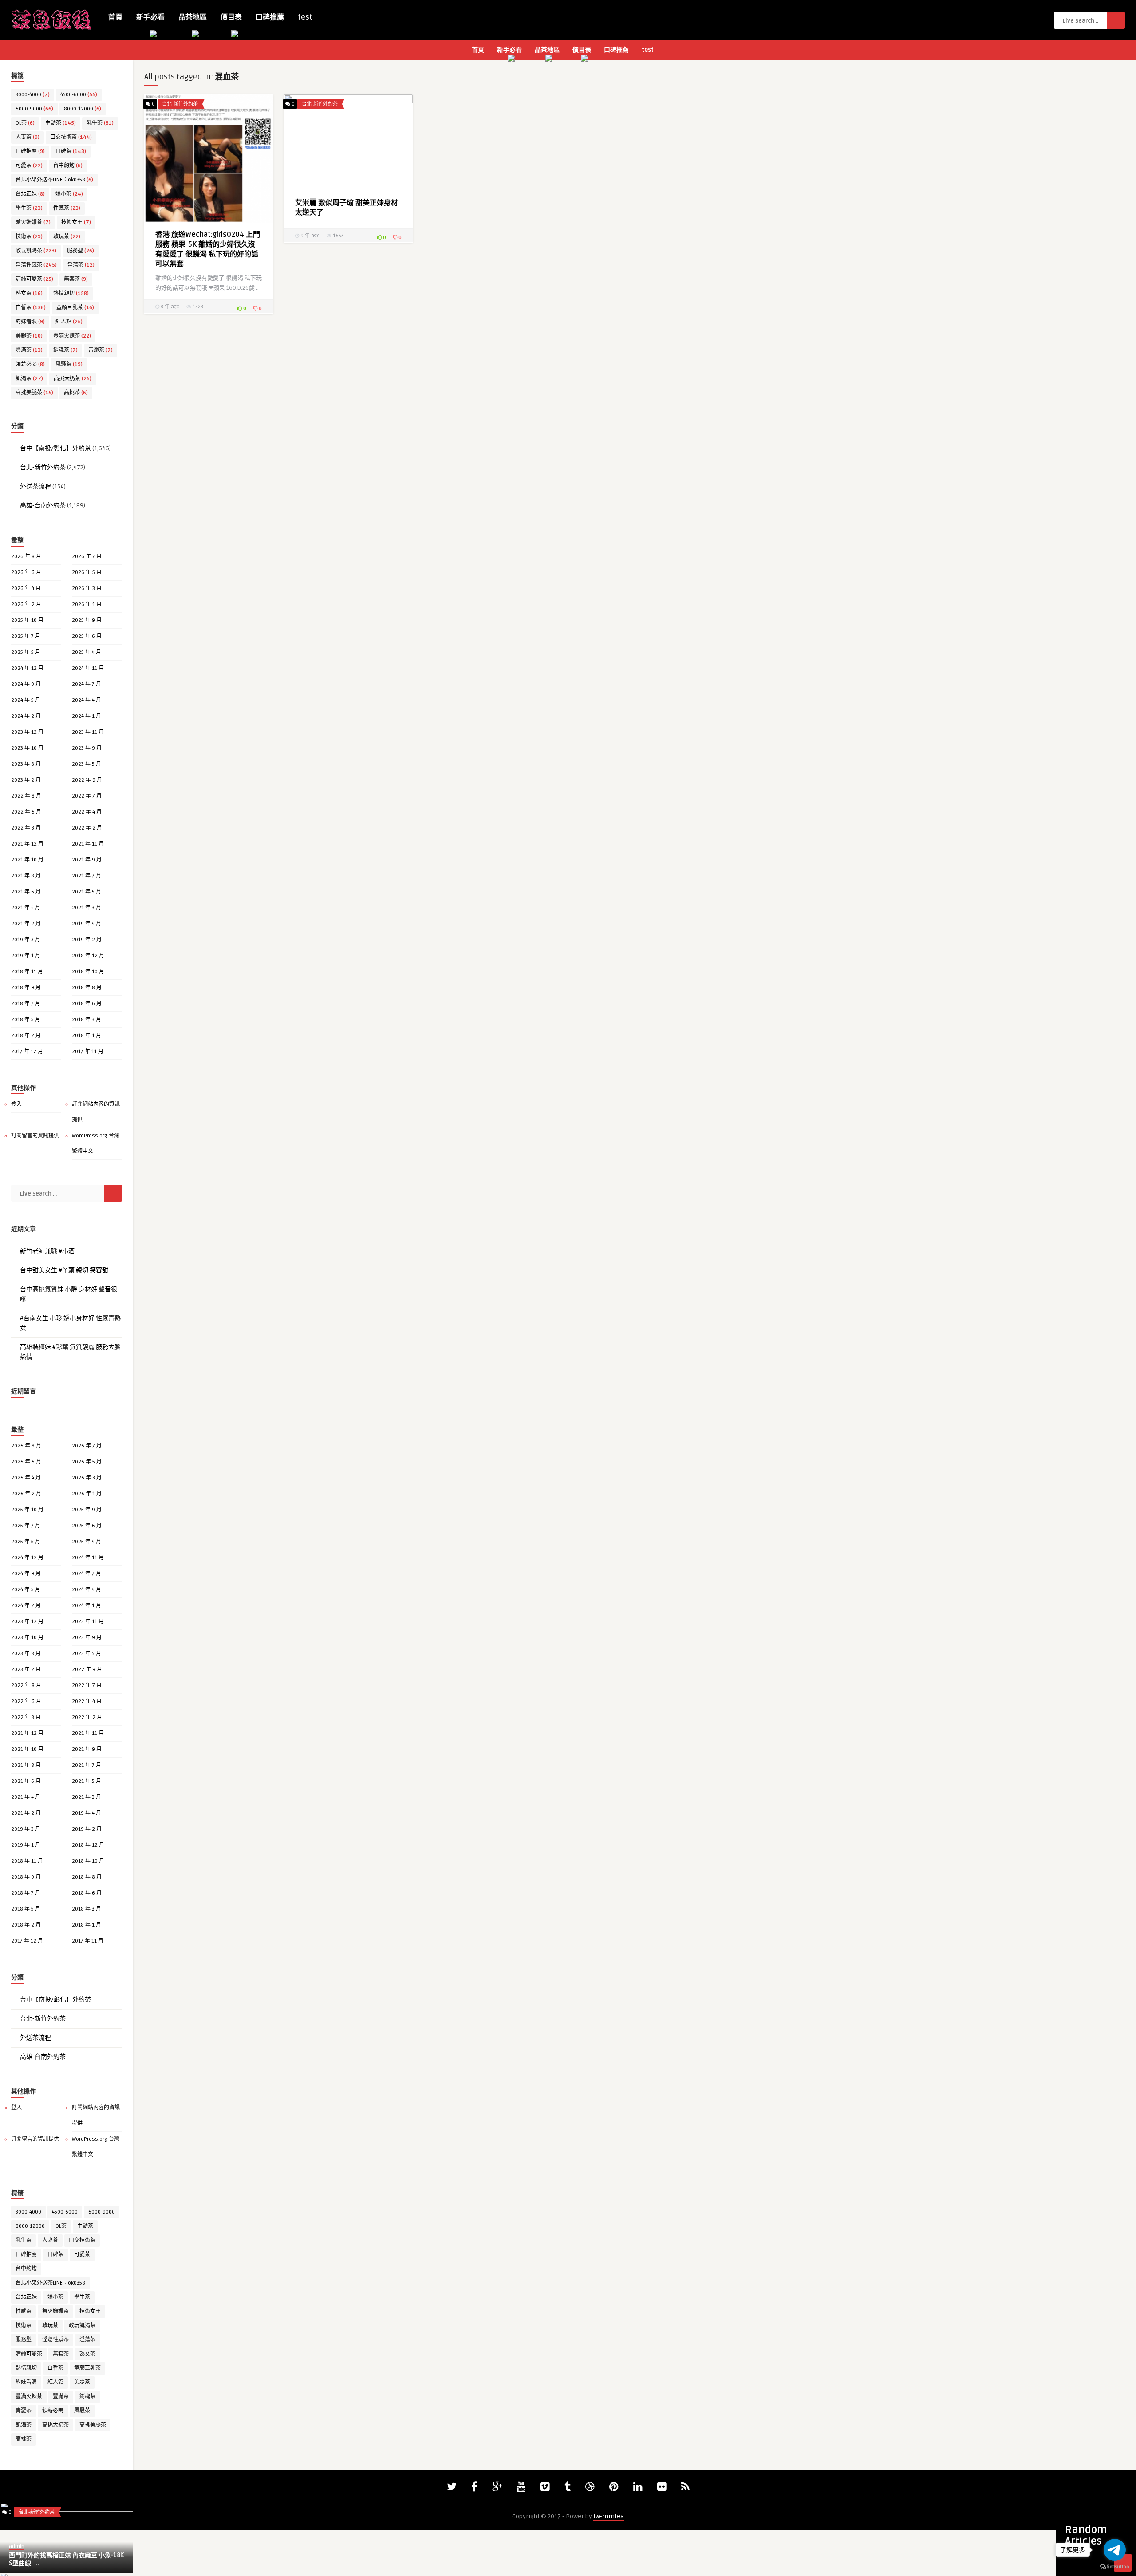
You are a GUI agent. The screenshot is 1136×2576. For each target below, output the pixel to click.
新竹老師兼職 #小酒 (47, 1251)
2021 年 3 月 (87, 908)
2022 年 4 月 (87, 812)
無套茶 (76, 279)
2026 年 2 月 (26, 604)
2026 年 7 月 (87, 556)
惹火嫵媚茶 (33, 222)
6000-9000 (34, 109)
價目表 (231, 17)
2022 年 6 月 (26, 812)
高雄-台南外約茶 (43, 505)
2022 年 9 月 (87, 780)
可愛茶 (29, 166)
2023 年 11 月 (88, 732)
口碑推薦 (270, 17)
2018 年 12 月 (88, 956)
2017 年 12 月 (27, 1052)
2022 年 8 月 (26, 796)
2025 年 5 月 (26, 652)
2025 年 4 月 (87, 652)
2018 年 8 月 (87, 988)
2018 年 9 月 (26, 988)
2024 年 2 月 (26, 716)
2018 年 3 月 (87, 1020)
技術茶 (29, 237)
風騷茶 (69, 364)
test (305, 17)
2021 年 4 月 (26, 908)
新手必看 (150, 17)
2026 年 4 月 (26, 588)
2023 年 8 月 (26, 764)
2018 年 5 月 (26, 1020)
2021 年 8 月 (26, 876)
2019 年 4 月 (87, 924)
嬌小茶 (69, 194)
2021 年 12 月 (27, 844)
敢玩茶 (67, 237)
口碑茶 (71, 151)
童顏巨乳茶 (75, 308)
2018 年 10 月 (88, 972)
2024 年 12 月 (27, 668)
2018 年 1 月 (87, 1036)
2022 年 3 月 (26, 828)
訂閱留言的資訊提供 (35, 1136)
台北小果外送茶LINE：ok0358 (54, 180)
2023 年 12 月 (27, 732)
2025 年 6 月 (87, 636)
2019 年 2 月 (87, 940)
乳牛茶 (100, 123)
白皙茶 (31, 308)
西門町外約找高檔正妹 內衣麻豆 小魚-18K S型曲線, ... (66, 2559)
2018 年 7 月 (26, 1004)
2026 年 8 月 (26, 556)
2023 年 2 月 (26, 780)
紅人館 (69, 322)
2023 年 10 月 (27, 748)
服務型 (81, 251)
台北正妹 (30, 194)
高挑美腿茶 (34, 393)
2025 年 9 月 (87, 620)
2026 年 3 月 (87, 588)
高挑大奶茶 (73, 379)
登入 (16, 1104)
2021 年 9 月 (87, 860)
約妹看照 (30, 322)
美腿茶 (29, 336)
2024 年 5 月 (26, 700)
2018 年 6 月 (87, 1004)
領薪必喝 (30, 364)
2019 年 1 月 (26, 956)
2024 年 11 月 (88, 668)
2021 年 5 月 (87, 892)
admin (17, 2547)
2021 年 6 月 (26, 892)
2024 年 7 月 (87, 684)
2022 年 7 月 (87, 796)
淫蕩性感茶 (36, 265)
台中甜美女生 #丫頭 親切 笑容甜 (64, 1270)
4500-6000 (79, 95)
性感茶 (67, 208)
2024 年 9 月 (26, 684)
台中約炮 (68, 166)
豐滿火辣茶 (72, 336)
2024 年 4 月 (87, 700)
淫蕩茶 (81, 265)
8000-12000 (83, 109)
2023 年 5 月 (87, 764)
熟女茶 (29, 293)
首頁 (115, 17)
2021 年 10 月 (27, 860)
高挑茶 (76, 393)
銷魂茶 (65, 350)
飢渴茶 (29, 379)
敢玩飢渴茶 (36, 251)
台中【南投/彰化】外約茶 (55, 448)
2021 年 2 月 (26, 924)
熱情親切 (71, 293)
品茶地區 (193, 17)
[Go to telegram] (1115, 2550)
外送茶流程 (35, 486)
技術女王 (76, 222)
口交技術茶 (71, 137)
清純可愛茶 (34, 279)
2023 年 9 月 (87, 748)
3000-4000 (33, 95)
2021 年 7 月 (87, 876)
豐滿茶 (29, 350)
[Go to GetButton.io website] (1115, 2567)
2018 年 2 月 (26, 1036)
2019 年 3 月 (26, 940)
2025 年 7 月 (26, 636)
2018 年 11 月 (27, 972)
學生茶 (29, 208)
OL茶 (25, 123)
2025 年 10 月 (27, 620)
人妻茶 (28, 137)
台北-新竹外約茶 (43, 467)
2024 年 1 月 (87, 716)
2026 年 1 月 (87, 604)
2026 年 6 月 (26, 572)
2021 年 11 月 (88, 844)
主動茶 (61, 123)
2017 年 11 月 (88, 1052)
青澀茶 (101, 350)
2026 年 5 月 (87, 572)
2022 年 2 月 (87, 828)
